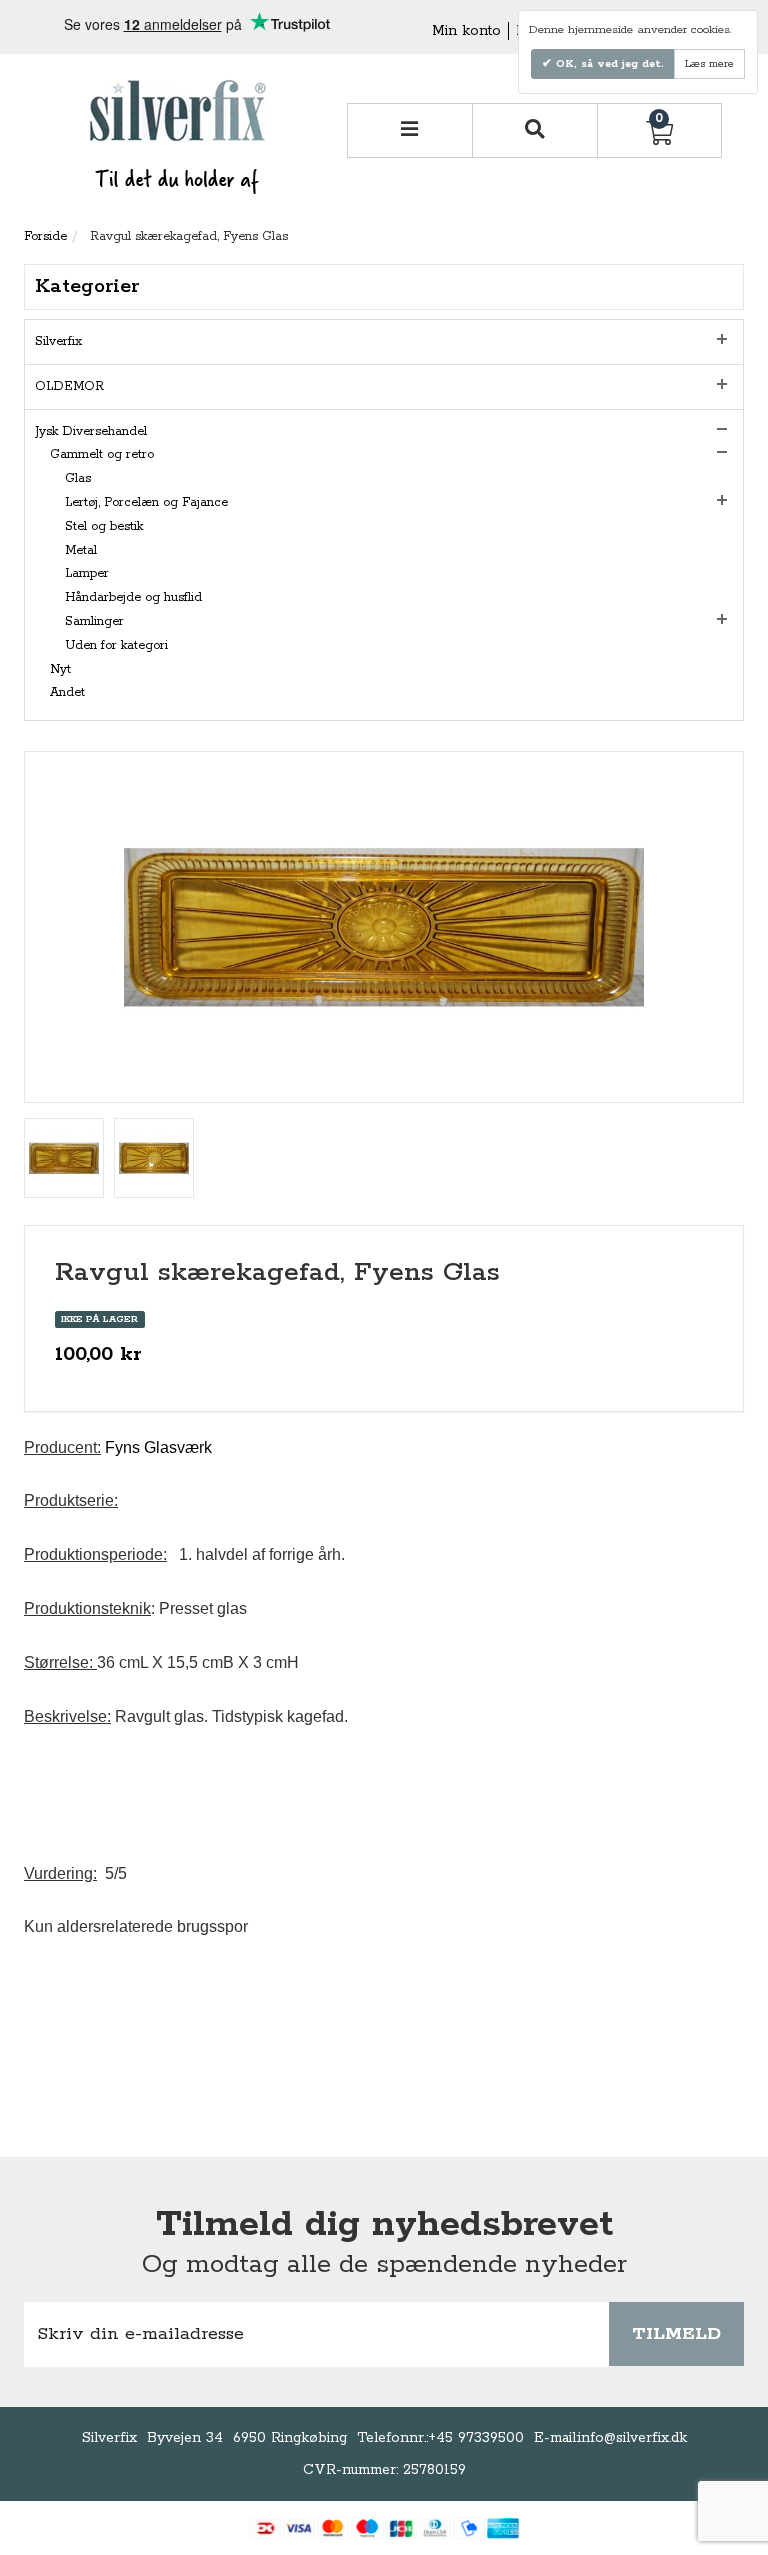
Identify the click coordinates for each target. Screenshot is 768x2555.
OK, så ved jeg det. (608, 64)
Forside (45, 236)
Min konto (466, 31)
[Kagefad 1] (64, 1158)
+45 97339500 (476, 2438)
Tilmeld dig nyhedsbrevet (384, 2225)
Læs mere (709, 64)
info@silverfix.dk (632, 2438)
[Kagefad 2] (154, 1158)
